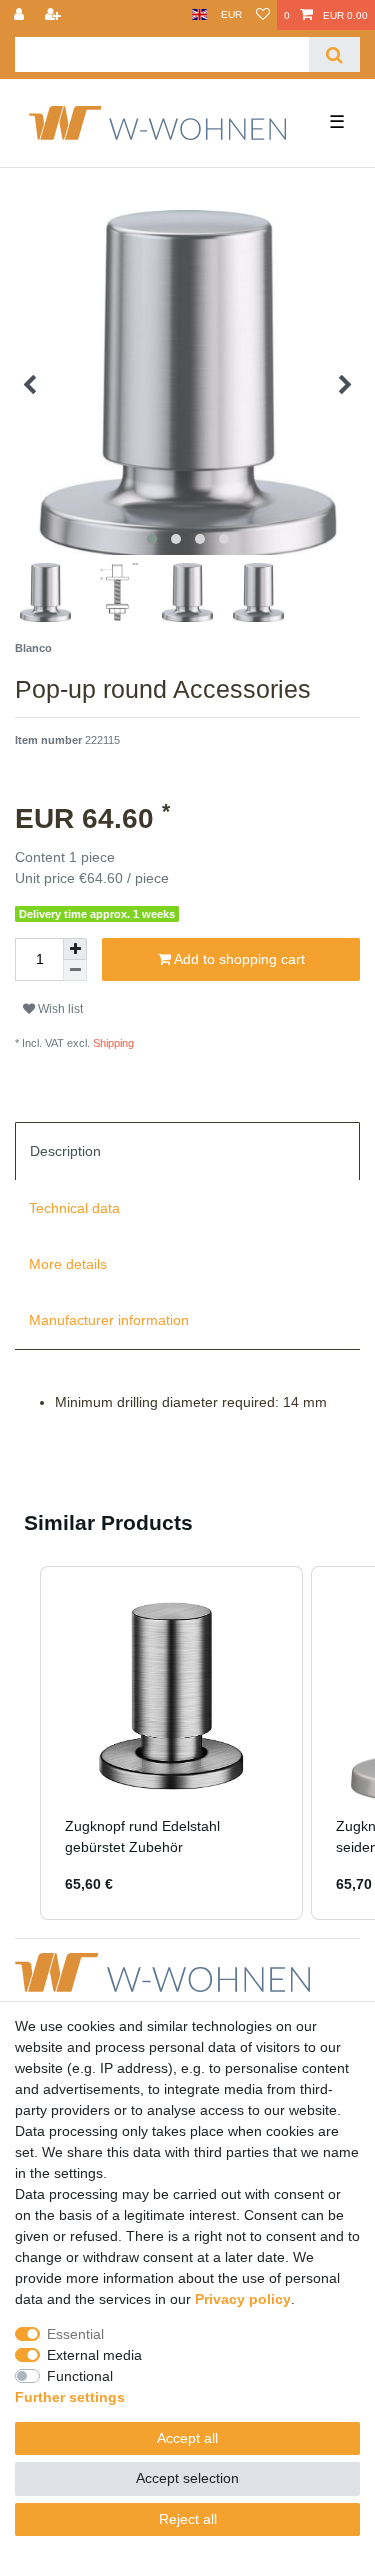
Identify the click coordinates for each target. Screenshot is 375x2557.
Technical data (74, 1208)
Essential (75, 2334)
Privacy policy (243, 2299)
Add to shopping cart (238, 959)
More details (68, 1264)
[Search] (334, 54)
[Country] (199, 15)
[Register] (55, 15)
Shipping (112, 1043)
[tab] (187, 1151)
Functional (80, 2376)
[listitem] (171, 1743)
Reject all (188, 2519)
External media (94, 2355)
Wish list (59, 1009)
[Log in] (21, 15)
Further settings (70, 2397)
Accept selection (187, 2478)
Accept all (187, 2438)
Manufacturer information (109, 1320)
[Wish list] (263, 15)
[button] (20, 1743)
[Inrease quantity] (75, 949)
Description (65, 1151)
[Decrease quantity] (75, 970)
